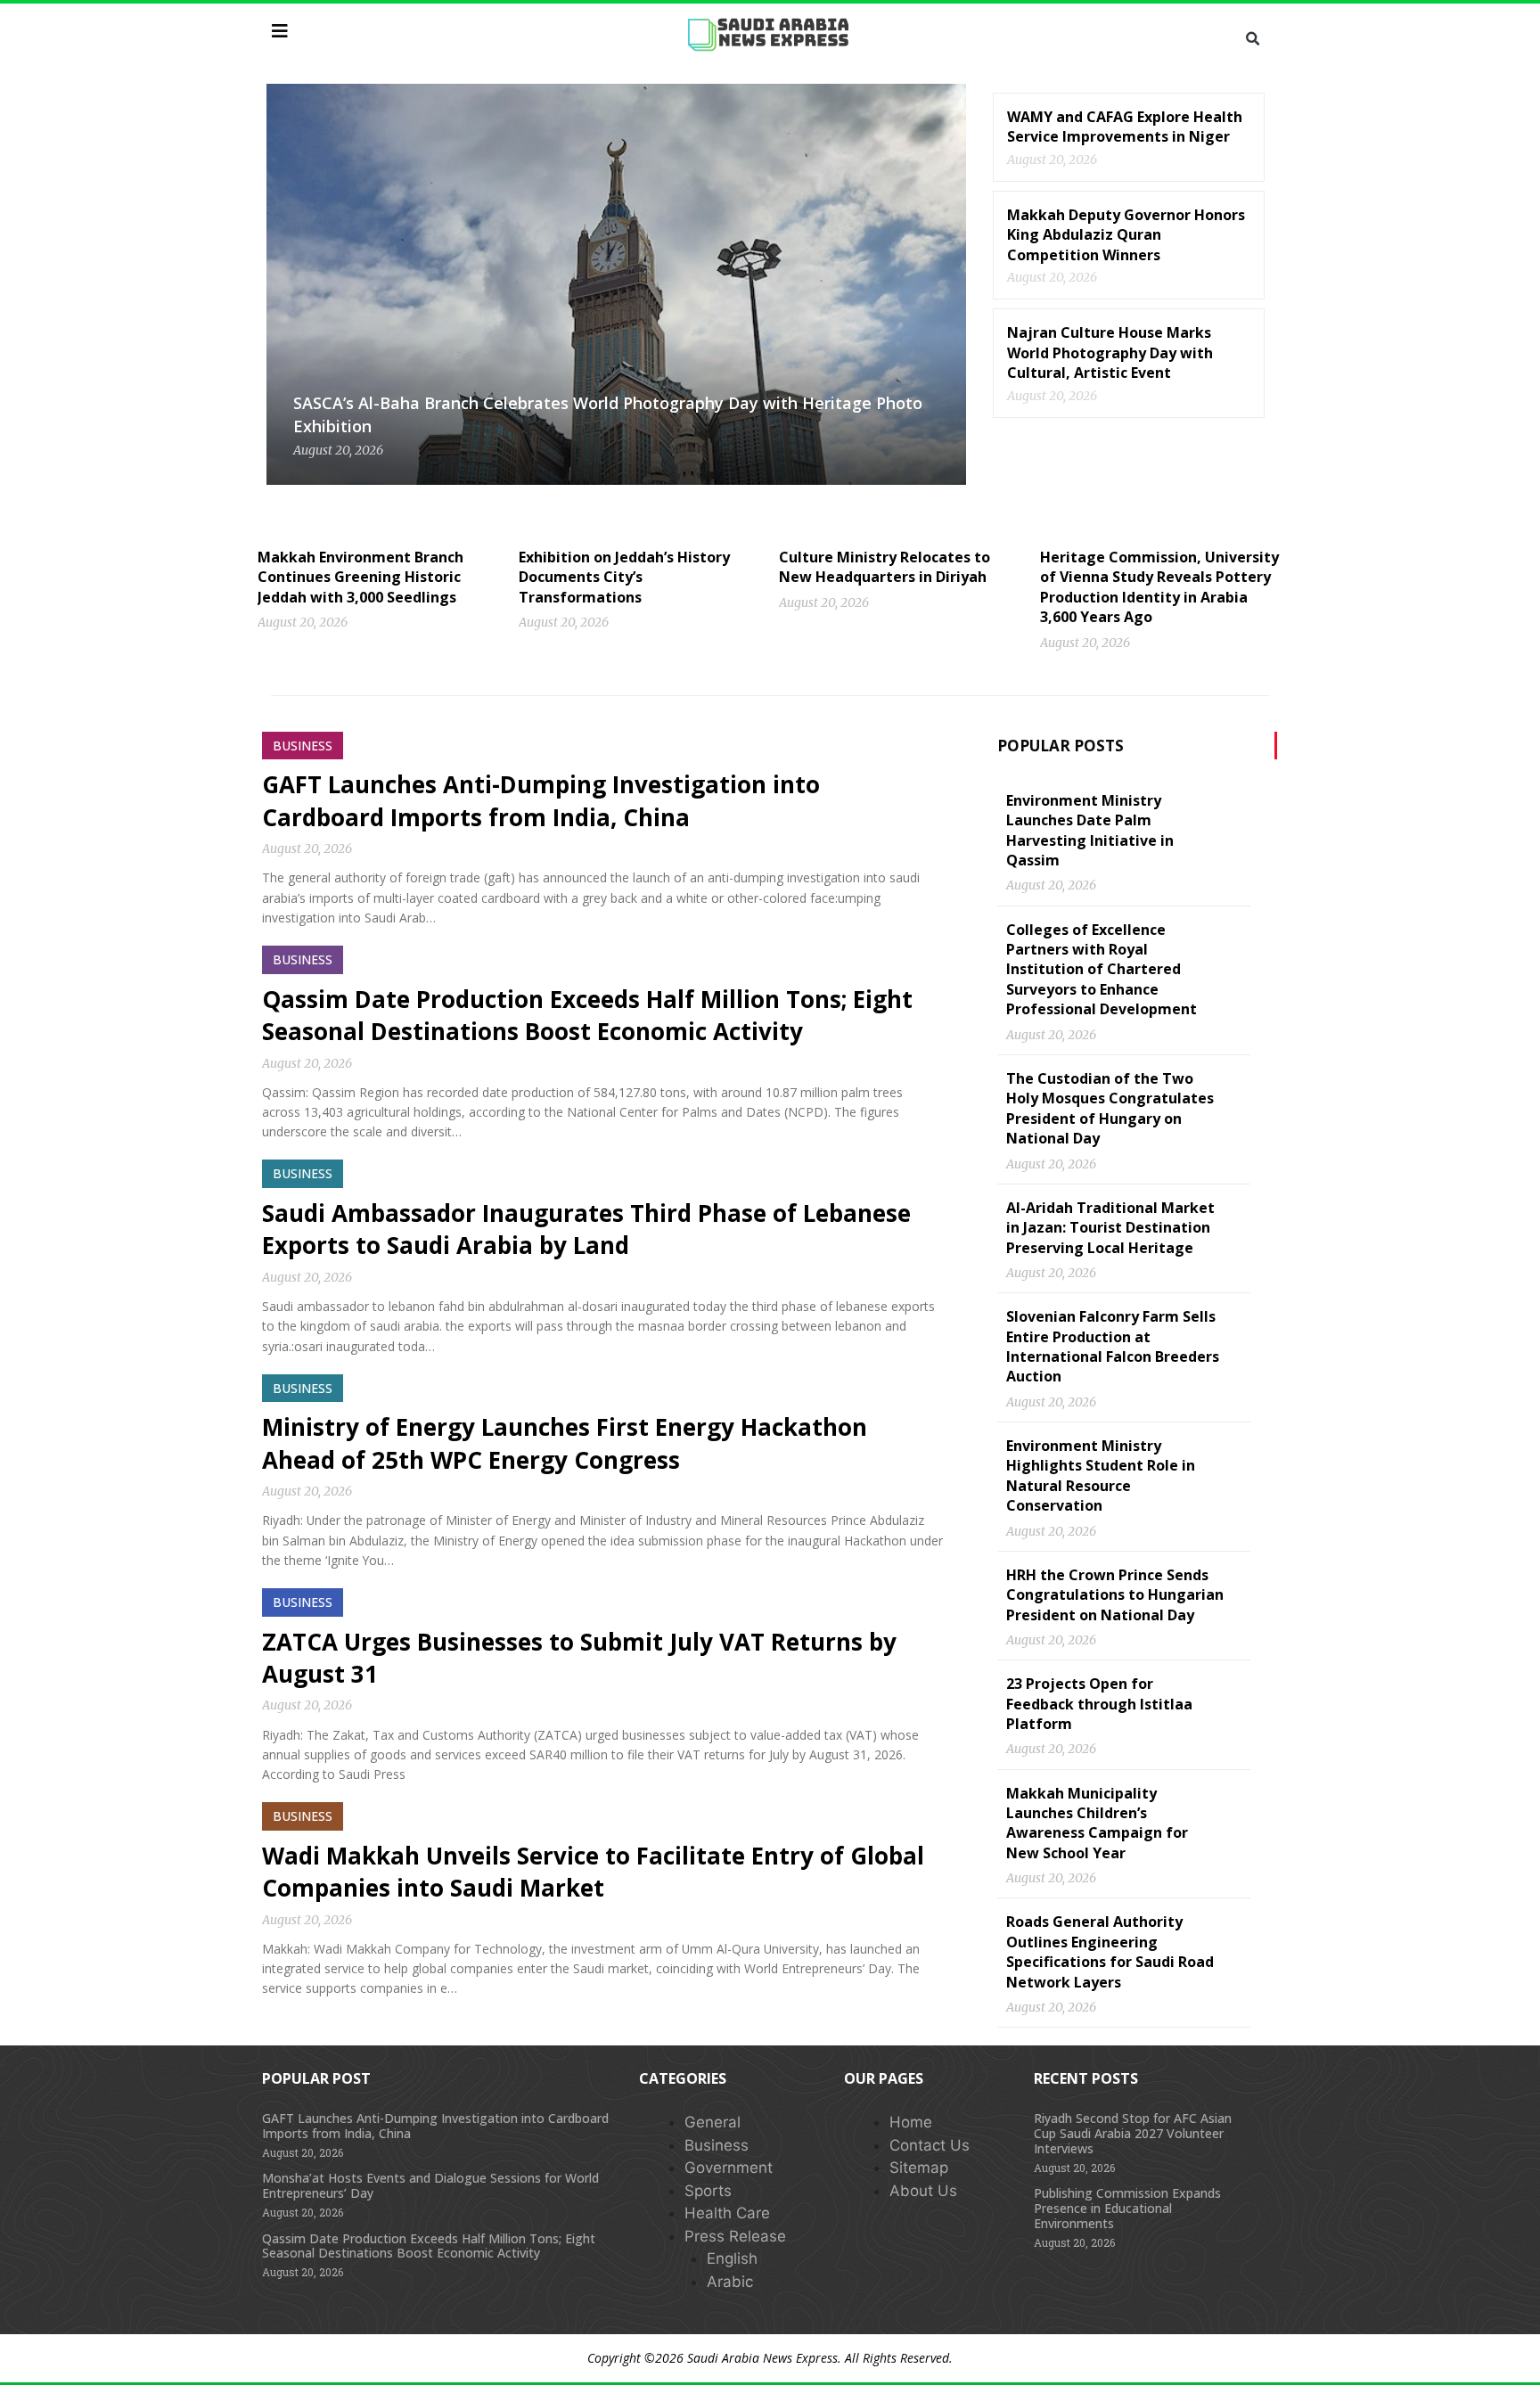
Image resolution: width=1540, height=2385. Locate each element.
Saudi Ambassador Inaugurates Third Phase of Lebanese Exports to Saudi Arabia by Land (586, 1229)
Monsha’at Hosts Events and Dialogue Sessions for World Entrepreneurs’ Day (430, 2185)
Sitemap (919, 2168)
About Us (923, 2191)
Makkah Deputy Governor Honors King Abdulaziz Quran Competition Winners (1126, 235)
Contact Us (930, 2145)
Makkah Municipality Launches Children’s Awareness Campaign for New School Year (1097, 1823)
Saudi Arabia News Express (762, 2358)
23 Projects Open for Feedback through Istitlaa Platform (1099, 1704)
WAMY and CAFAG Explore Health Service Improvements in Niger (1125, 127)
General (713, 2122)
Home (911, 2122)
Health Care (727, 2213)
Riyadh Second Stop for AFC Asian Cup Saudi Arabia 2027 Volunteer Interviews (1133, 2133)
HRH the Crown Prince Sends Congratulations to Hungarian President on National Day (1115, 1595)
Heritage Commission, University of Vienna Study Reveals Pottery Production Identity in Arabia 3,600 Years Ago (1159, 587)
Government (729, 2168)
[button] (1252, 39)
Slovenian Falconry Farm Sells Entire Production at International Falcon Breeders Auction (1113, 1346)
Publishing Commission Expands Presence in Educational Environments (1127, 2208)
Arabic (730, 2282)
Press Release (735, 2236)
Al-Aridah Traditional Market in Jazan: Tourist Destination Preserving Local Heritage (1110, 1228)
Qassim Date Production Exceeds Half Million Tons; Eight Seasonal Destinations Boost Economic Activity (587, 1015)
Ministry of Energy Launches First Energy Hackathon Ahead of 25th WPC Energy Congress (565, 1443)
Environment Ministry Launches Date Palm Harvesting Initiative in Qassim (1090, 830)
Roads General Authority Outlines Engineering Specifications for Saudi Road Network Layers (1110, 1951)
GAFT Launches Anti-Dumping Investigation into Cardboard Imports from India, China (541, 800)
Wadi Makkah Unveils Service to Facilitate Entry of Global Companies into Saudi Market (593, 1872)
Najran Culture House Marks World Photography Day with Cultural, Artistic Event (1110, 352)
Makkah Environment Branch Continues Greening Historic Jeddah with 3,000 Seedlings (360, 577)
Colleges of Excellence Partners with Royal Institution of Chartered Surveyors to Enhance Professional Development (1102, 970)
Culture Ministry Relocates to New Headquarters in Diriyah (885, 567)
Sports (708, 2191)
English (732, 2258)
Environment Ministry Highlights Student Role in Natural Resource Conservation (1101, 1475)
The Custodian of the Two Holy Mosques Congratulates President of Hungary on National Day (1110, 1108)
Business (717, 2145)
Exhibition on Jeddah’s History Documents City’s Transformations (624, 577)
